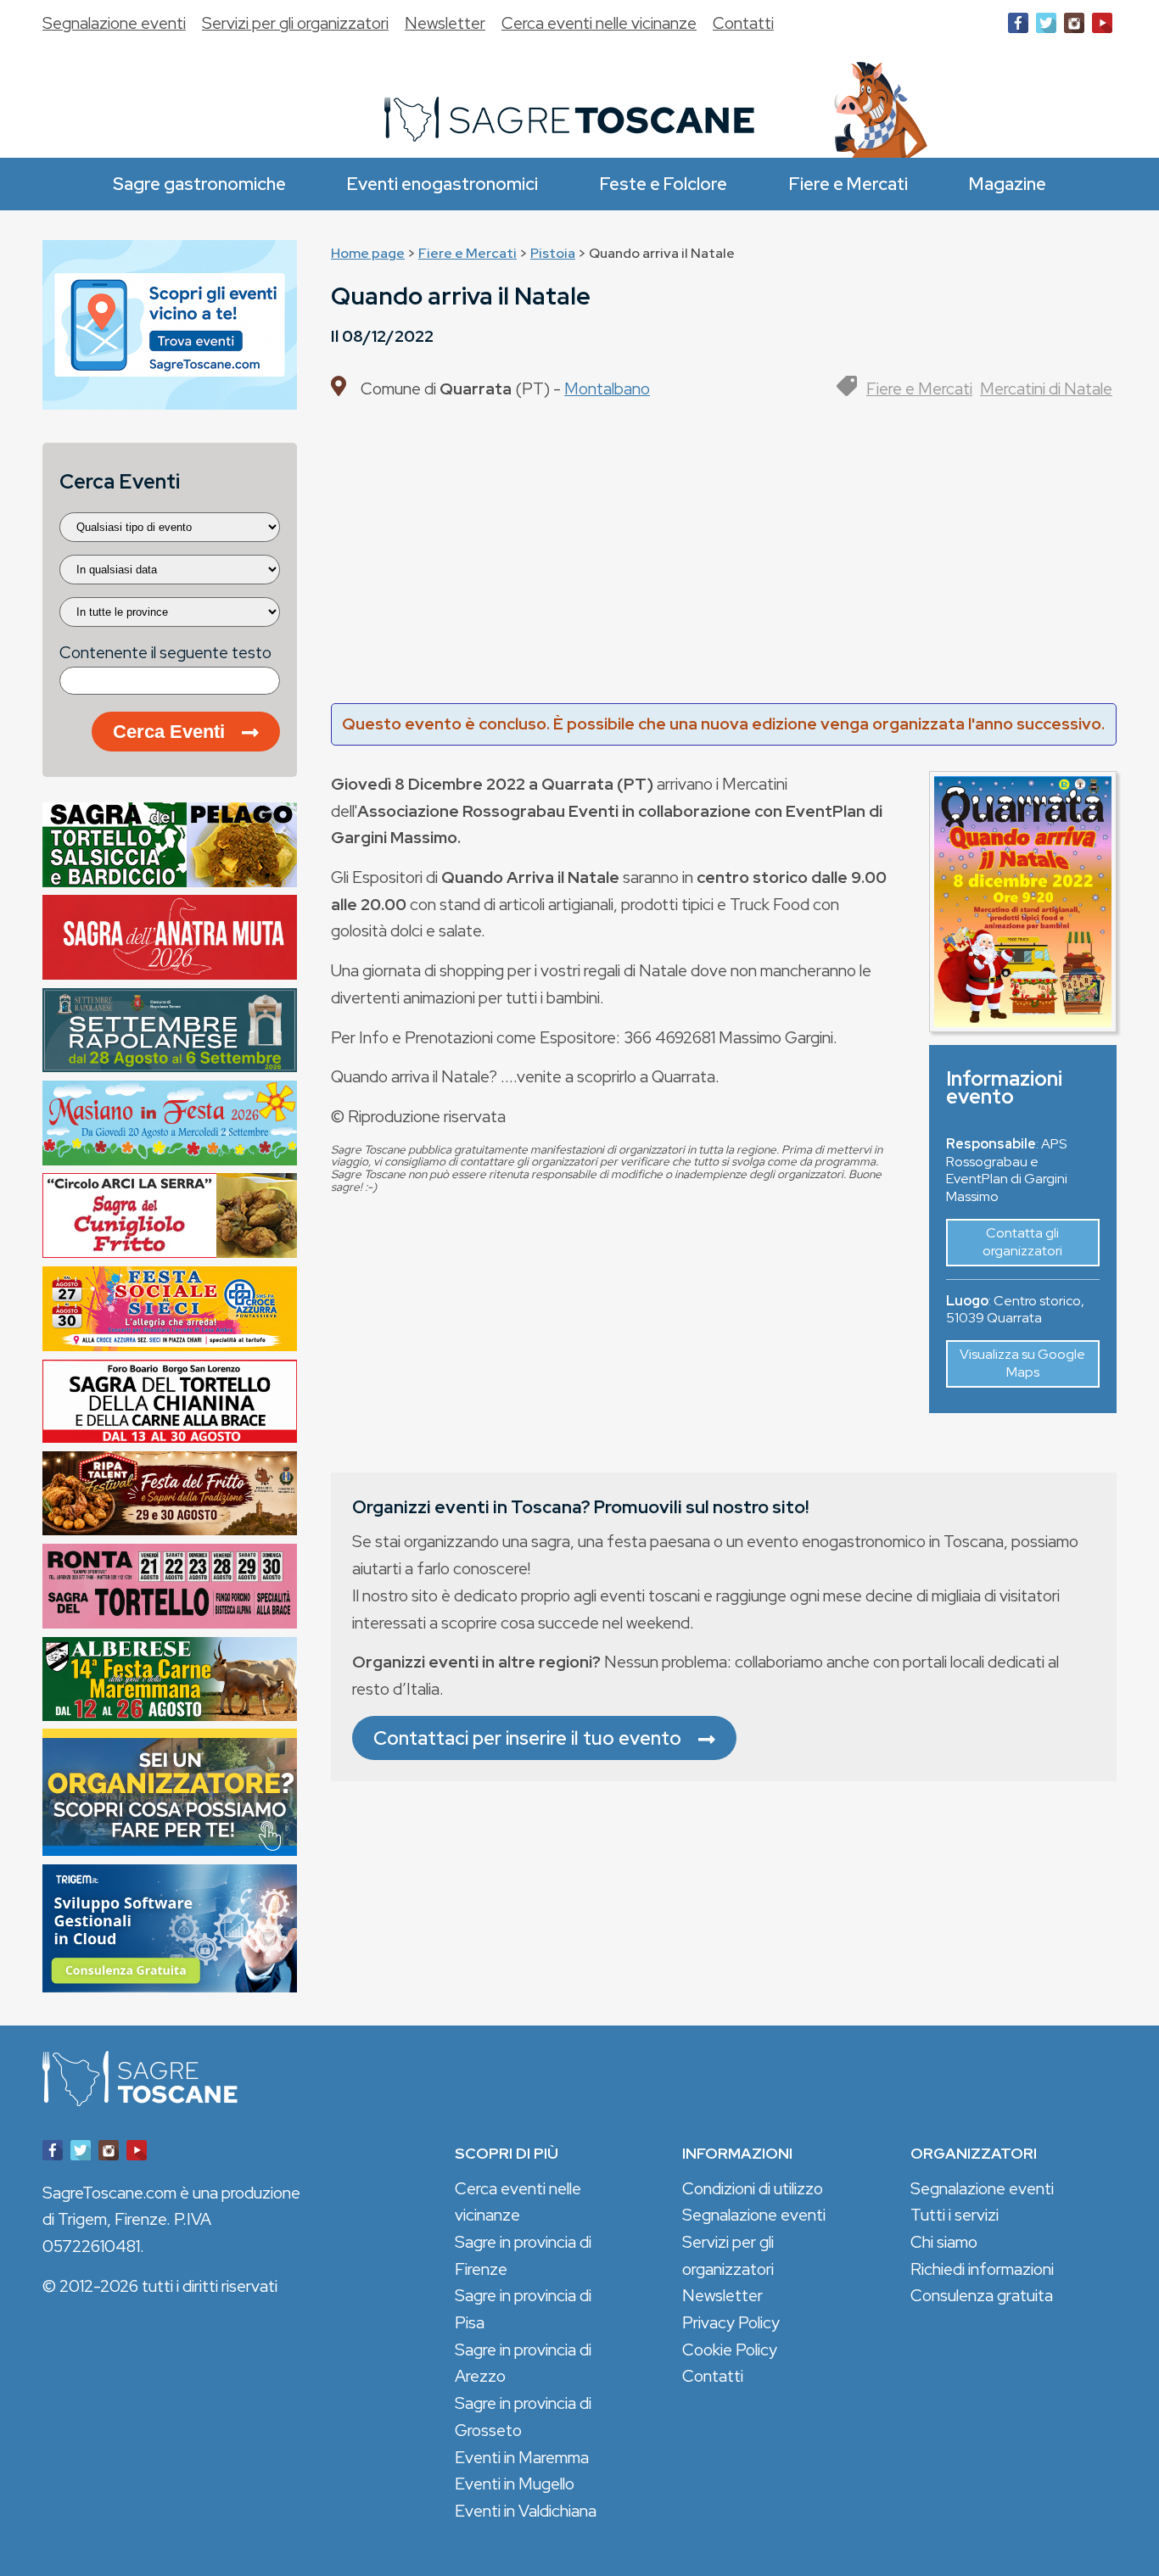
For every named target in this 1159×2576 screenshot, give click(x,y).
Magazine (1008, 184)
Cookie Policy (730, 2350)
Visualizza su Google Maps (1022, 1363)
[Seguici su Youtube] (1102, 26)
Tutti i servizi (955, 2215)
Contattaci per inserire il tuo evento (527, 1738)
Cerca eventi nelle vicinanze (599, 23)
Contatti (743, 23)
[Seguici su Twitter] (1046, 26)
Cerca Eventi (169, 732)
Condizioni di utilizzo (753, 2188)
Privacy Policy (731, 2322)
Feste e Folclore (663, 184)
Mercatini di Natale (1046, 388)
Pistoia (553, 253)
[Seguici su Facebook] (1018, 26)
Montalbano (607, 388)
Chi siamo (944, 2242)
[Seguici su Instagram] (1074, 26)
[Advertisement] (724, 559)
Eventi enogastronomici (442, 184)
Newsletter (445, 23)
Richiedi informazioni (982, 2269)
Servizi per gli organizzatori (295, 23)
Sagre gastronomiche (199, 184)
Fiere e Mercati (848, 184)
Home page (368, 253)
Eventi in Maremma (522, 2457)
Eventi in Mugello (515, 2484)
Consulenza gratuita (982, 2295)
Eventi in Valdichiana (526, 2511)
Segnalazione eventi (114, 23)
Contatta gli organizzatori (1022, 1242)
